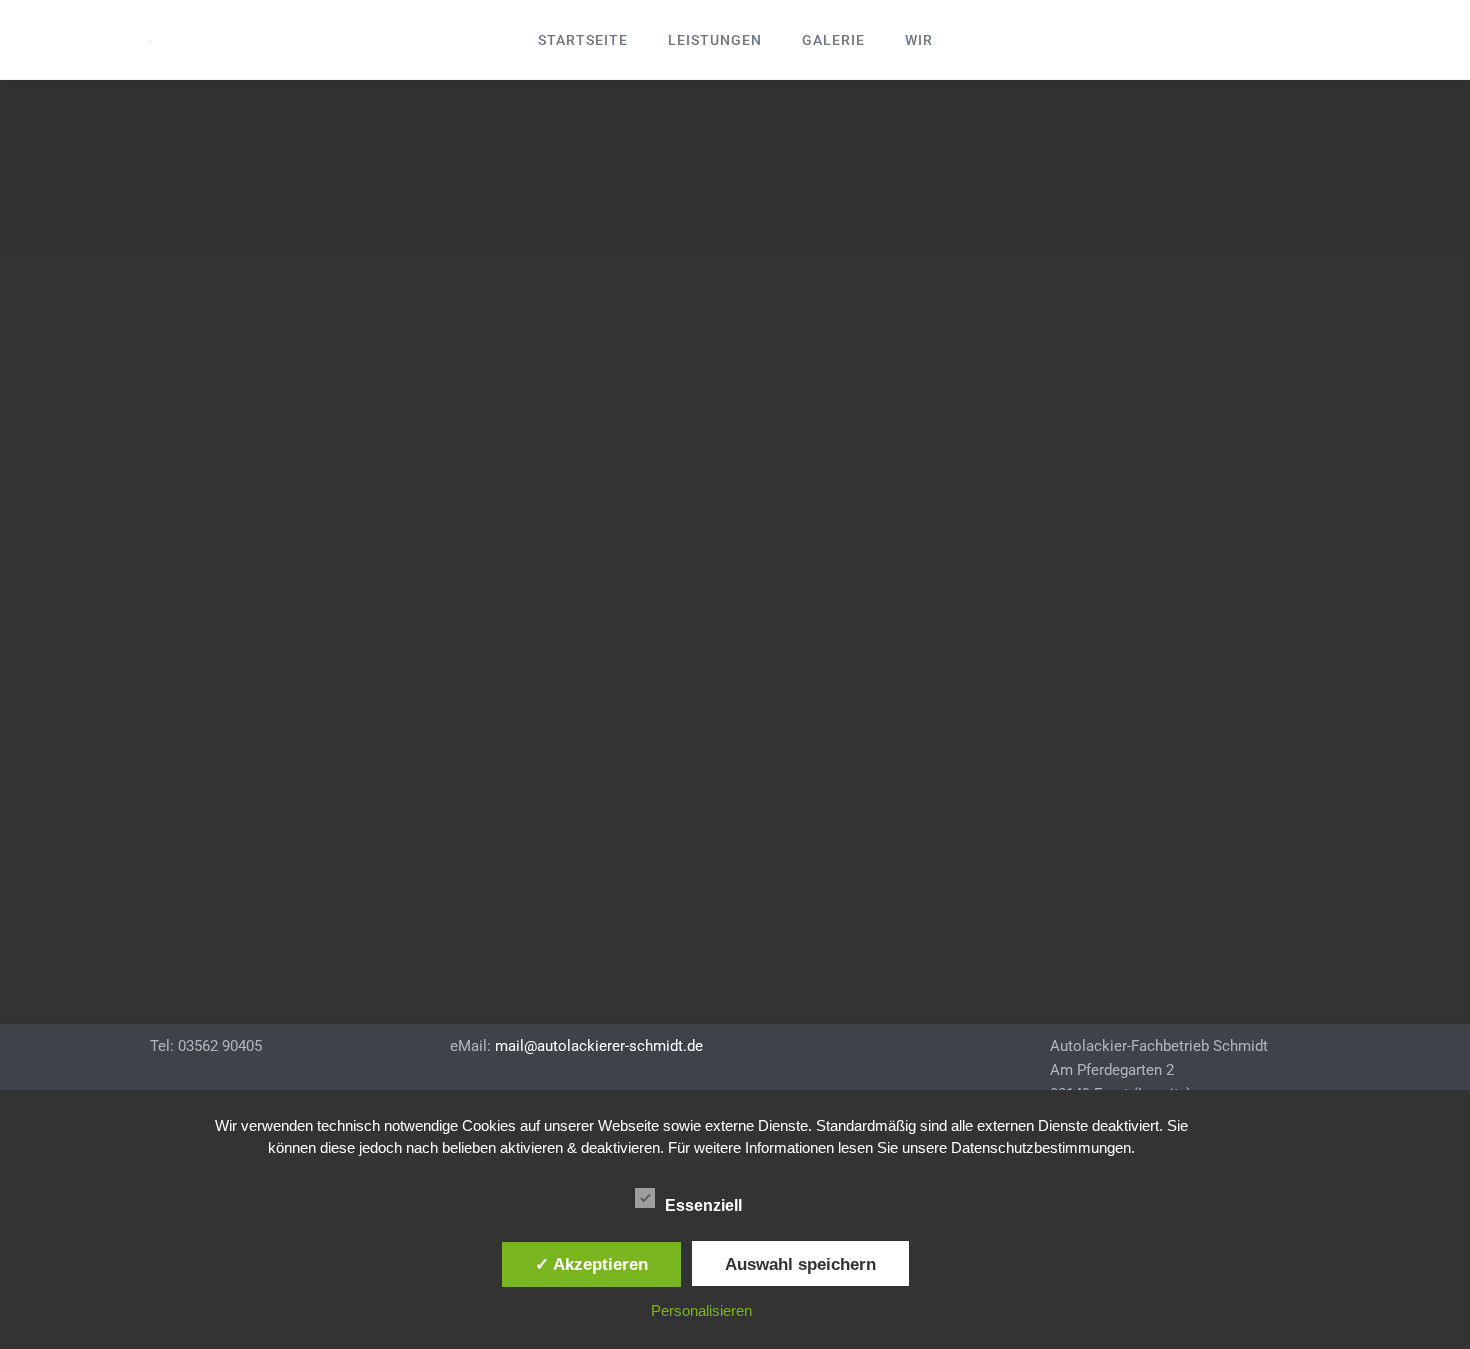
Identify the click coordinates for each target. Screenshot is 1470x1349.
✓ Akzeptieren (591, 1264)
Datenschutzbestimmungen (1041, 1147)
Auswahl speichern (800, 1264)
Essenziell (705, 1205)
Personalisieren (701, 1310)
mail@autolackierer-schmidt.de (599, 1046)
